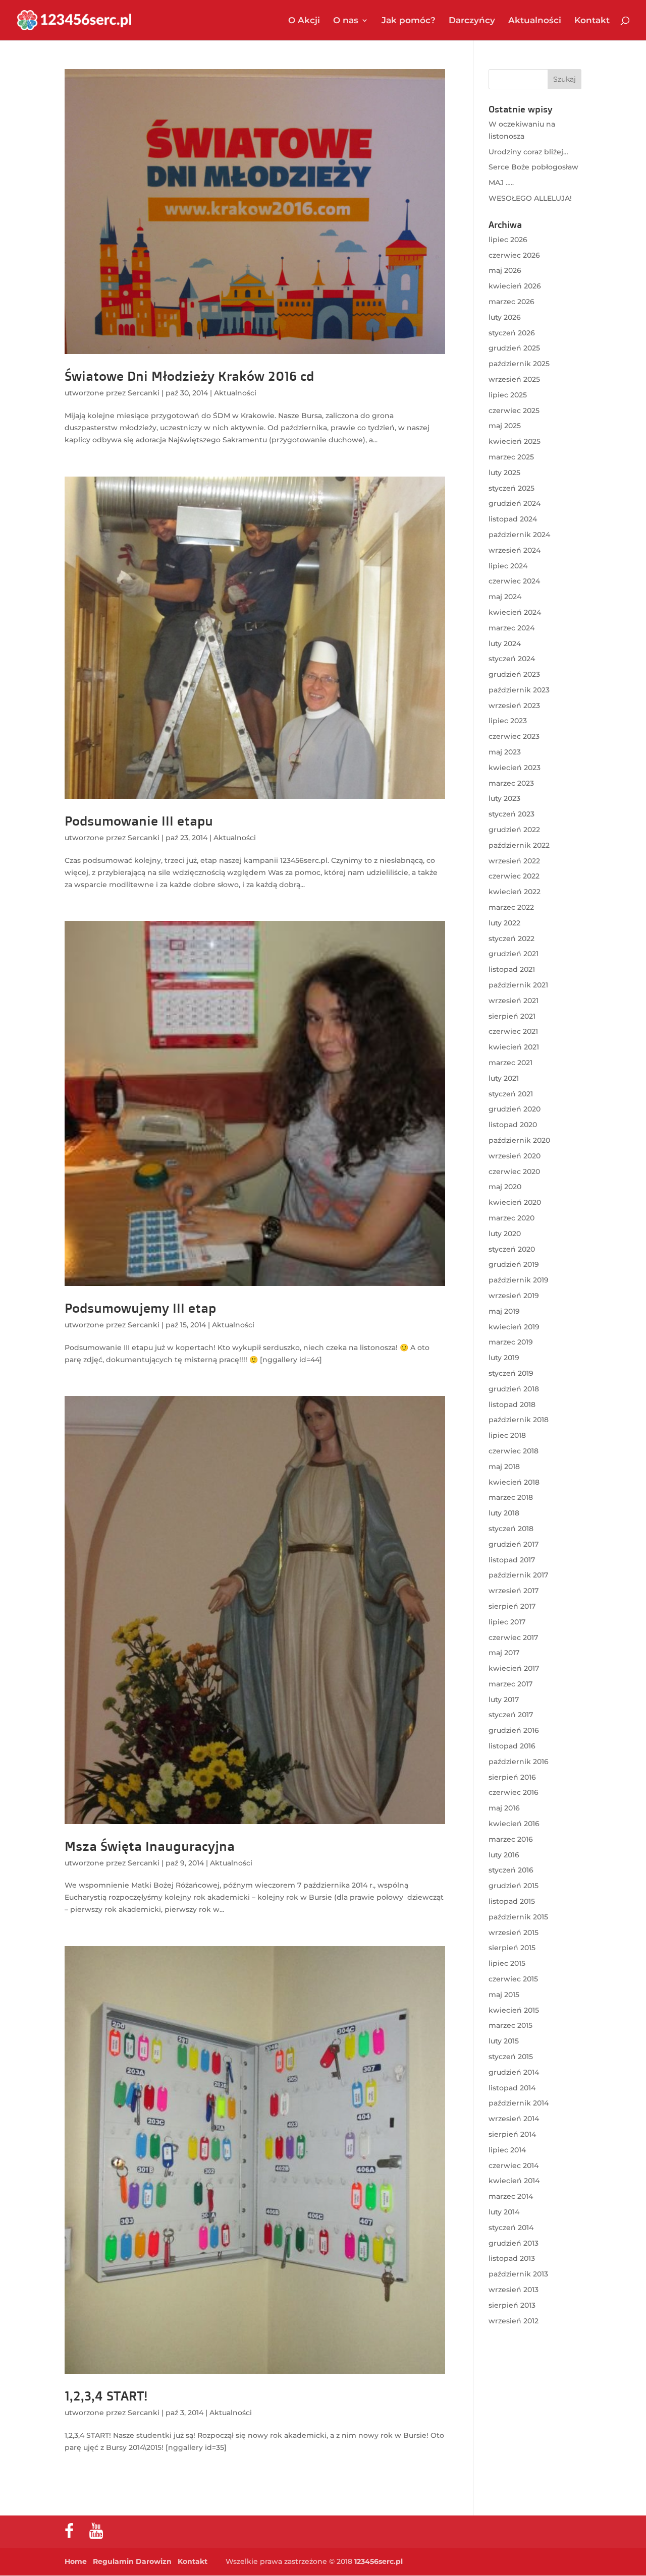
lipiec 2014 (507, 2150)
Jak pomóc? (409, 21)
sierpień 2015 (512, 1948)
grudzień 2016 (514, 1730)
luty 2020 (505, 1234)
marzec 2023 (511, 783)
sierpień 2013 (512, 2305)
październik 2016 (519, 1762)
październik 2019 (519, 1280)
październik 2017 (518, 1575)
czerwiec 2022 (514, 876)
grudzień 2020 (515, 1109)
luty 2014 (504, 2212)
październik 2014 (519, 2103)
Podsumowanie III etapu (139, 821)
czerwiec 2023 (514, 736)
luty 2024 (505, 643)
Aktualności (535, 21)
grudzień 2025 (514, 348)
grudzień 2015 (514, 1886)
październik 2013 (518, 2274)
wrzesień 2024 (515, 550)
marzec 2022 (511, 907)
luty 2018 (504, 1513)
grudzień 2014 (514, 2072)
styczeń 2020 (512, 1249)
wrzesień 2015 (514, 1933)
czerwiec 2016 (514, 1792)
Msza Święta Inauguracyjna (150, 1846)
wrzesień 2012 (514, 2321)
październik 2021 (518, 985)
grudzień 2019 (514, 1264)
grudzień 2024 (515, 503)
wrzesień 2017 (514, 1591)
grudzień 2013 (514, 2243)
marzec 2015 (510, 2025)
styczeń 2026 (512, 333)
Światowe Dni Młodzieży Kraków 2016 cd (189, 376)
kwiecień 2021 (514, 1047)
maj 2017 (504, 1653)
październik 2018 (519, 1420)
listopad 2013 (512, 2258)
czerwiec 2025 (514, 411)
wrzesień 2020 (515, 1156)
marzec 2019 (511, 1342)
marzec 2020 (512, 1218)
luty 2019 (504, 1358)
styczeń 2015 (511, 2057)
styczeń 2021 (511, 1094)
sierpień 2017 (512, 1606)
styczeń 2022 (512, 939)
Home (76, 2561)
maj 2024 (505, 597)
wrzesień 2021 (514, 1001)
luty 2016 (504, 1855)
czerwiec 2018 (514, 1451)
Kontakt (592, 21)
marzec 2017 (510, 1684)
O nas (346, 21)
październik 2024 (519, 535)
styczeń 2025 (512, 488)
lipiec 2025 (508, 395)
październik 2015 (518, 1917)
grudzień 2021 (514, 954)
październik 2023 (519, 690)
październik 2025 (519, 364)
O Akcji (304, 21)
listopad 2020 (513, 1125)
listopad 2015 (512, 1901)
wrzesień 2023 (514, 706)
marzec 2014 (511, 2196)
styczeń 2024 (512, 659)
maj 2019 (504, 1311)
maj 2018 (504, 1467)
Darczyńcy (472, 21)
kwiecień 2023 (515, 768)
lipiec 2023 (508, 721)
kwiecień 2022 (515, 892)
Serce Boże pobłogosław (533, 167)
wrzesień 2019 (514, 1296)
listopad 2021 (512, 969)
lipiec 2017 (507, 1622)
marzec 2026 (512, 302)
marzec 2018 (511, 1497)
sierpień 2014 (512, 2134)
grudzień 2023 (514, 674)
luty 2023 (504, 798)
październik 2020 (519, 1140)
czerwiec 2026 (514, 255)
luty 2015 (504, 2041)
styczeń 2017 (511, 1715)
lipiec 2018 (507, 1435)
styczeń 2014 (511, 2228)
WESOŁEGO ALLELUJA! (530, 198)
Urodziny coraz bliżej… (528, 152)
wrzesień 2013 (514, 2290)
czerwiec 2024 (514, 581)
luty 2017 (504, 1700)
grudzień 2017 (514, 1544)
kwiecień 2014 (514, 2181)
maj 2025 (505, 426)
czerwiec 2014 (514, 2165)
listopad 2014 (512, 2088)
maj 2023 (505, 752)
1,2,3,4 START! (106, 2395)
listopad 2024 (513, 519)
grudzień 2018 (514, 1389)
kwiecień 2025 (515, 441)
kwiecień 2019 (514, 1327)
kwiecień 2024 (515, 612)
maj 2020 (505, 1187)
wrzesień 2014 (514, 2119)
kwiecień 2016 (514, 1824)
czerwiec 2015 (513, 1979)
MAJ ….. (501, 183)
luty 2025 (504, 473)
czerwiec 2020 (514, 1172)
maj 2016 (504, 1808)
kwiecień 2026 (515, 286)
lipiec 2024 (508, 566)
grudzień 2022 (514, 830)
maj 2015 (504, 1995)
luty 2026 (505, 317)
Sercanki (144, 393)
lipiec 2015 (507, 1963)
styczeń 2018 (511, 1529)
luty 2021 (504, 1078)
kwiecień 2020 (515, 1202)
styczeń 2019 (511, 1373)
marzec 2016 (511, 1839)
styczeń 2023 (512, 814)
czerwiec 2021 (513, 1031)
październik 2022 (519, 845)
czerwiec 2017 (513, 1637)
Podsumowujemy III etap (140, 1308)
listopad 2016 (512, 1746)
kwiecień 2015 (514, 2010)
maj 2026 (505, 270)
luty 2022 (504, 923)
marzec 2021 (510, 1063)
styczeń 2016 (511, 1870)
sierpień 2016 (512, 1777)
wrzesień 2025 (514, 379)
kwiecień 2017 (514, 1668)
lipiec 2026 (508, 240)
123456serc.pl (379, 2561)
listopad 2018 (512, 1404)
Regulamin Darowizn (132, 2561)
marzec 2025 (511, 457)
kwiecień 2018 (514, 1482)
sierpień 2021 (512, 1016)
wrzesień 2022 (514, 861)
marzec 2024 (512, 628)
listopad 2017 (512, 1560)
